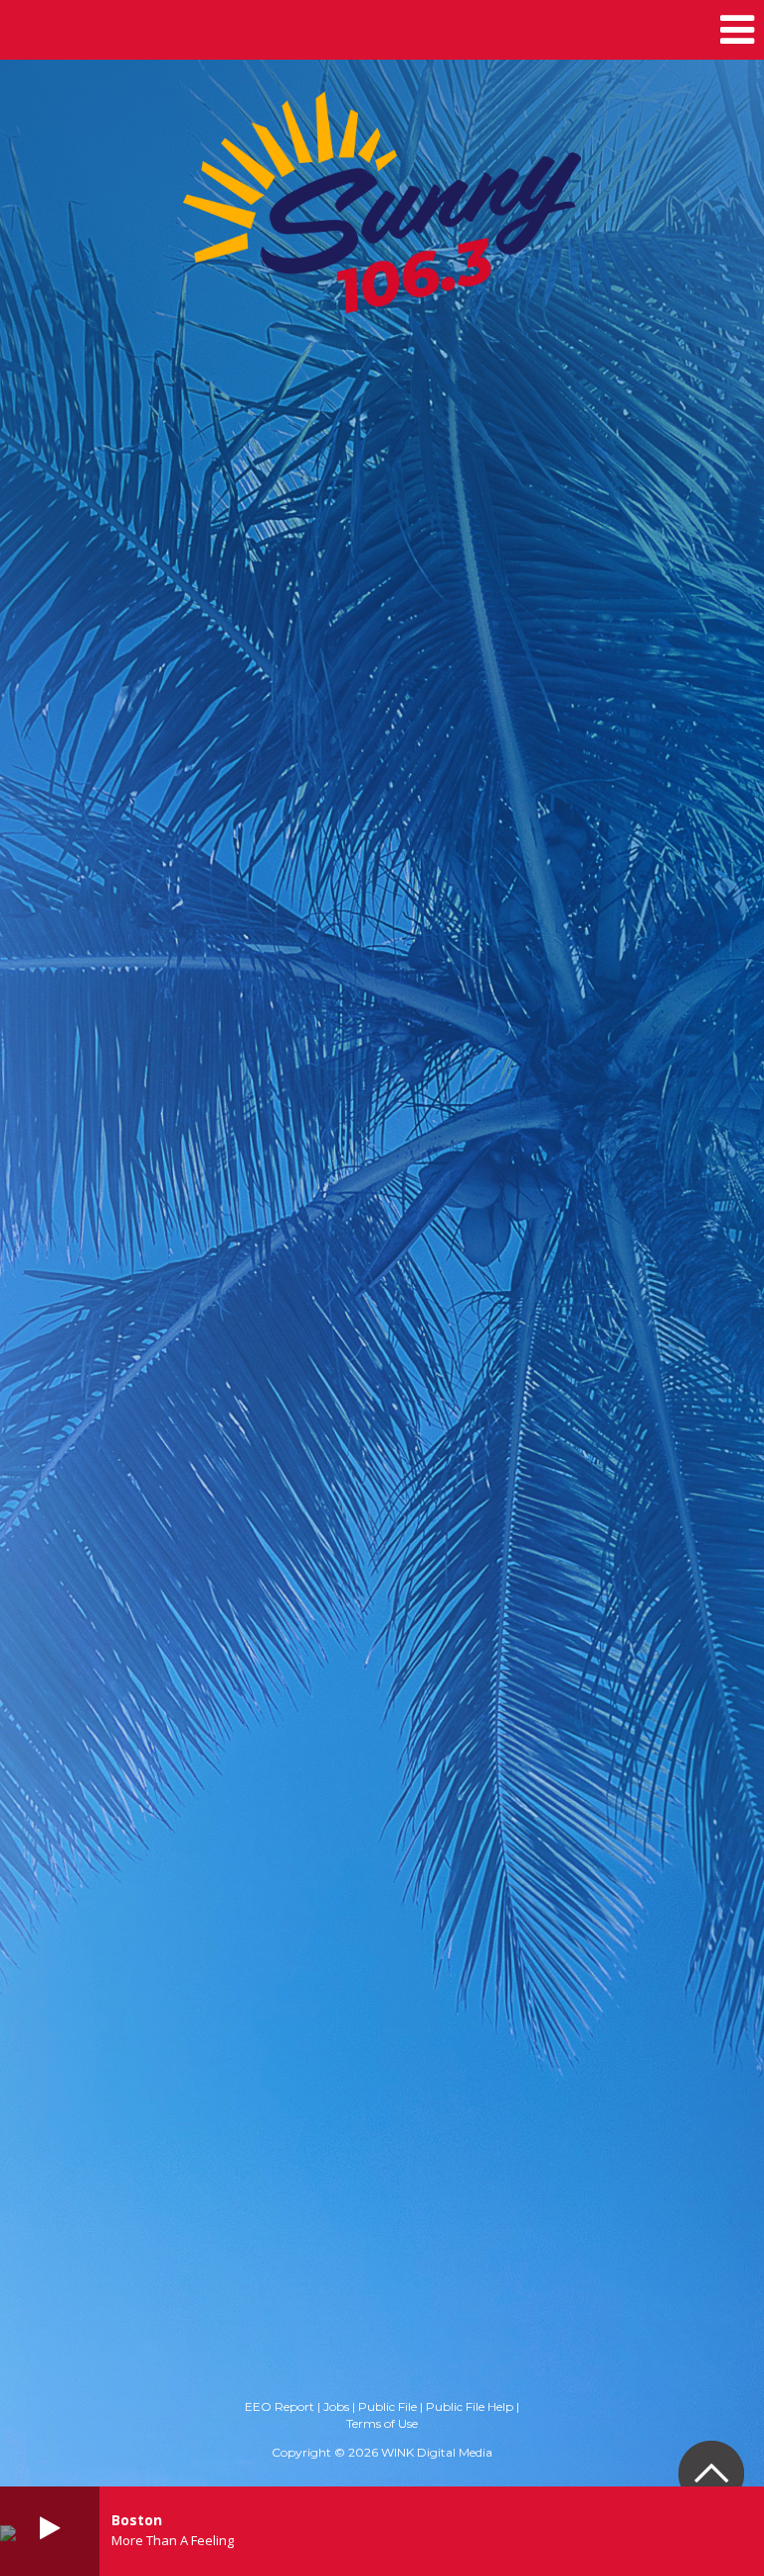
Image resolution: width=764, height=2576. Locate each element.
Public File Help (470, 2406)
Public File (387, 2406)
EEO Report (280, 2406)
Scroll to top (711, 2473)
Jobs (336, 2406)
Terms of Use (382, 2423)
